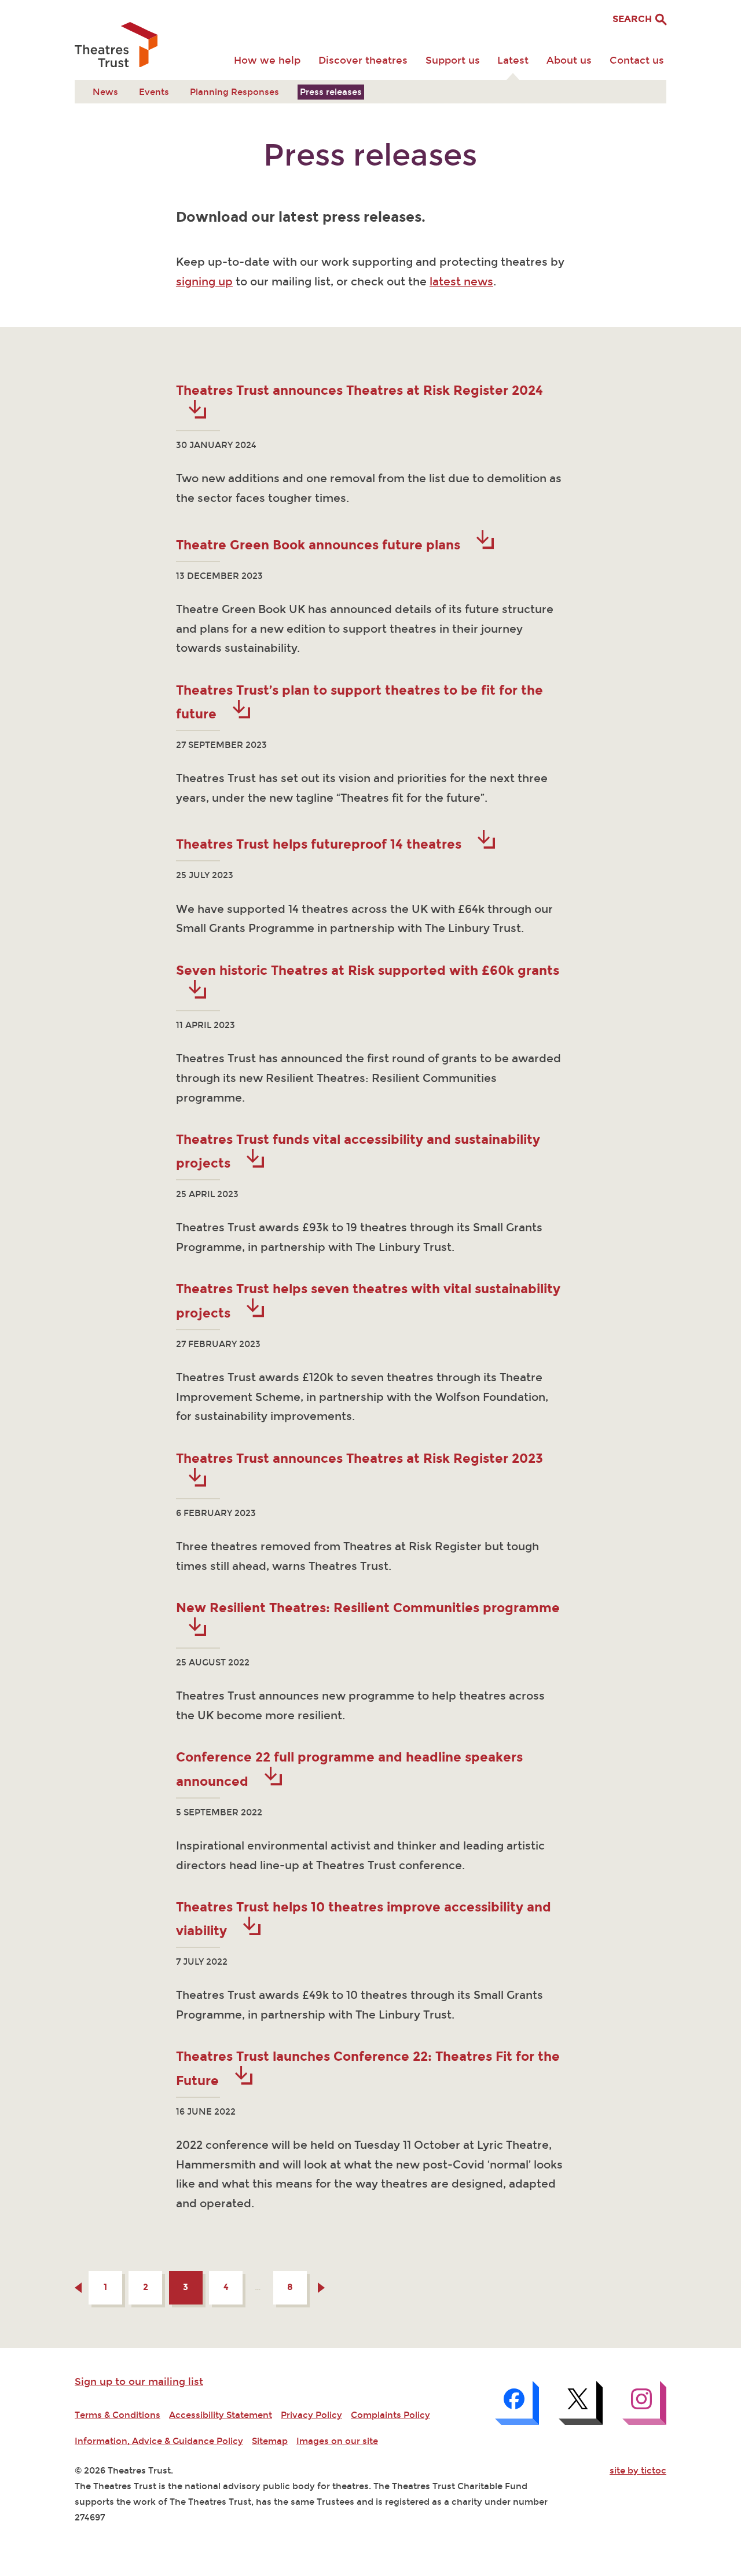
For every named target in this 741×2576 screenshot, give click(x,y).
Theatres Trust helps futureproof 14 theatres (320, 844)
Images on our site (337, 2441)
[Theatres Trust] (116, 46)
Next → (321, 2288)
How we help (267, 60)
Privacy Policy (311, 2415)
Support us (453, 60)
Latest (513, 60)
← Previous (78, 2288)
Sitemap (270, 2441)
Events (154, 92)
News (105, 92)
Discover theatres (363, 60)
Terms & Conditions (118, 2415)
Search (633, 19)
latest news (461, 282)
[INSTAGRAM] (644, 2403)
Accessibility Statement (221, 2415)
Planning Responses (234, 92)
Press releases (331, 92)
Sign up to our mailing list (139, 2382)
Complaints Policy (390, 2415)
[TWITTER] (581, 2403)
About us (569, 60)
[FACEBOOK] (517, 2403)
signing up (204, 282)
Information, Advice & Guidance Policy (159, 2441)
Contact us (637, 60)
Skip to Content (109, 9)
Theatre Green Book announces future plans (320, 545)
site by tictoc (638, 2471)
